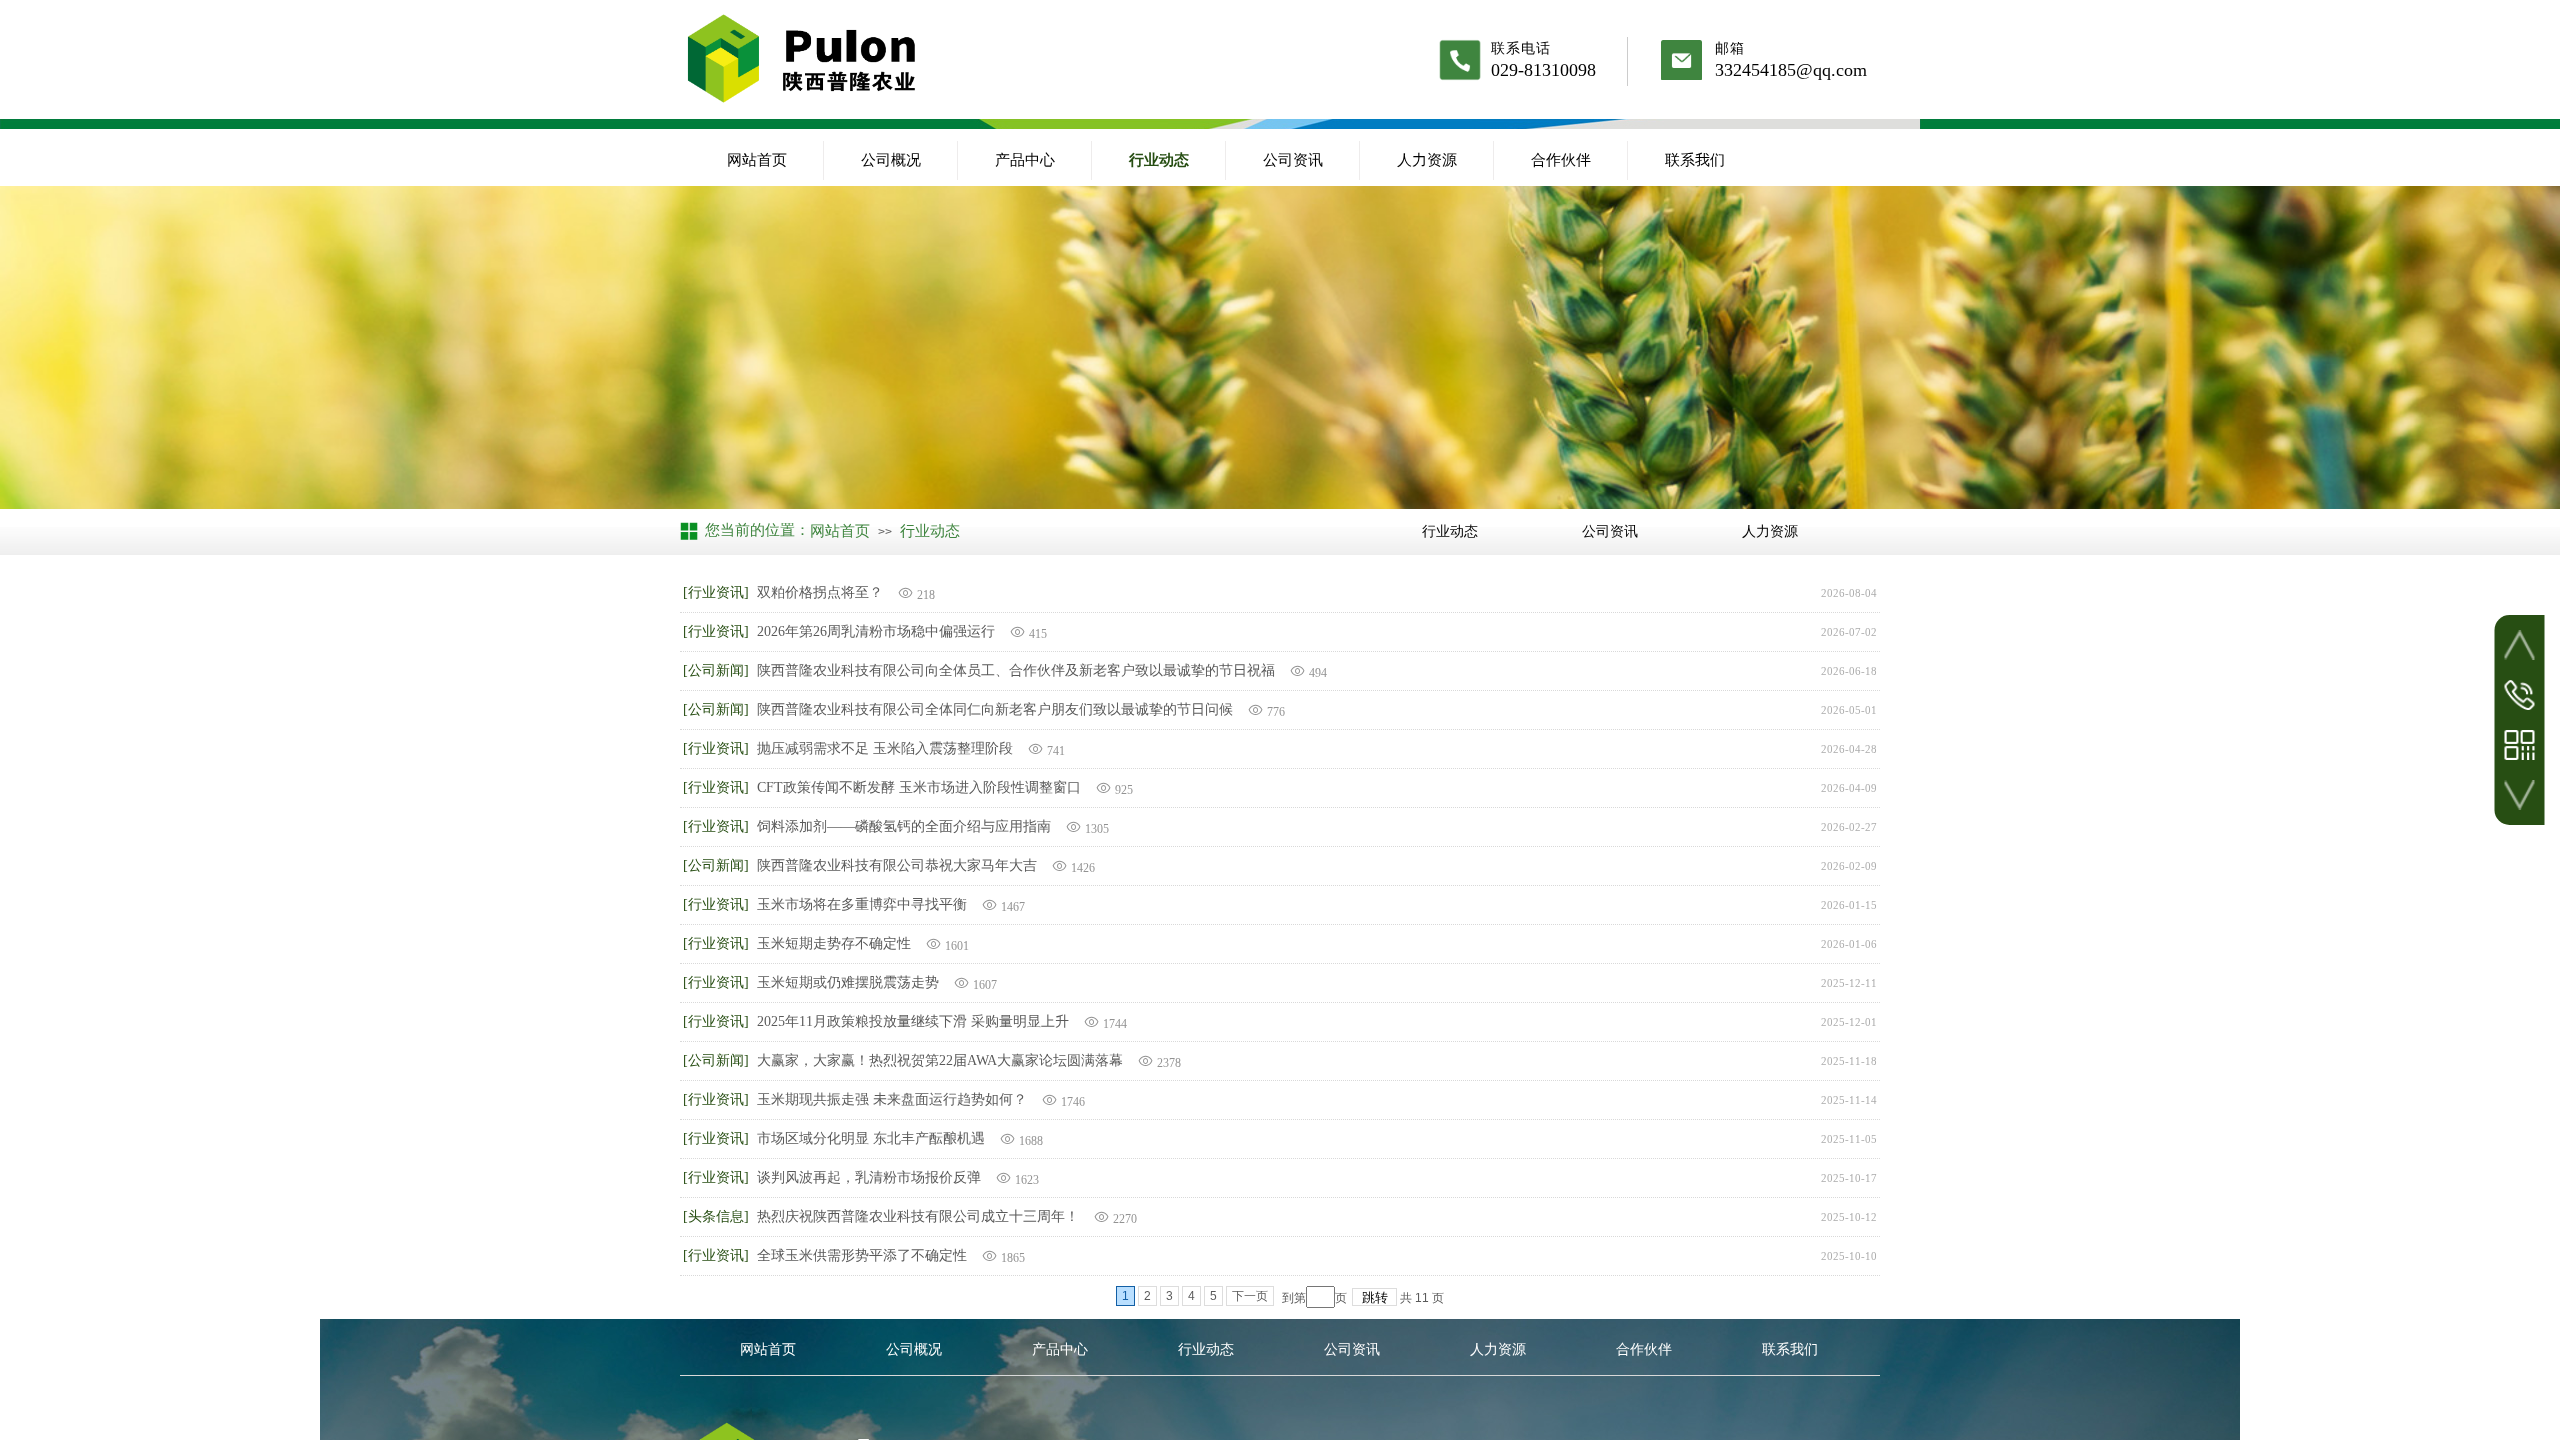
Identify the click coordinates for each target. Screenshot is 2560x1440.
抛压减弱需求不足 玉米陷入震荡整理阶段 (885, 748)
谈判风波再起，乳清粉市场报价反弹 (869, 1177)
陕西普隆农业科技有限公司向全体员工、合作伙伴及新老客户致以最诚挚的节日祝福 (1016, 670)
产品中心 (1025, 160)
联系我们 (1695, 160)
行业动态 (1159, 160)
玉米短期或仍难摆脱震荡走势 (848, 982)
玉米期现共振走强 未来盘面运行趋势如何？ (892, 1099)
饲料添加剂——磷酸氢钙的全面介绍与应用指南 (904, 826)
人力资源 (1427, 160)
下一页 (1250, 1296)
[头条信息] (716, 1216)
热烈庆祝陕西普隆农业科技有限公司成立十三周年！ (918, 1216)
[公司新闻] (716, 670)
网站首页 (757, 160)
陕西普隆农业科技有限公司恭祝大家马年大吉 (897, 865)
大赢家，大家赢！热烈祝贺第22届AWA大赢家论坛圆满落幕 (940, 1060)
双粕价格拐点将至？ (820, 592)
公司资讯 (1293, 160)
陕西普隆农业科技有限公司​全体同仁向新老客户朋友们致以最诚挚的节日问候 (995, 709)
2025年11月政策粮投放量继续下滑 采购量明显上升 (913, 1021)
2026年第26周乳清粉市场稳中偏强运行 (876, 631)
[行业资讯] (716, 592)
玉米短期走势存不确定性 (834, 943)
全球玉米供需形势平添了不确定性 (862, 1255)
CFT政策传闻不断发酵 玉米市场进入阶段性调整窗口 (919, 787)
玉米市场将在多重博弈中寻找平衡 (862, 904)
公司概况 (891, 160)
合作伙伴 (1561, 160)
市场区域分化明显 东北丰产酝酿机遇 (871, 1138)
